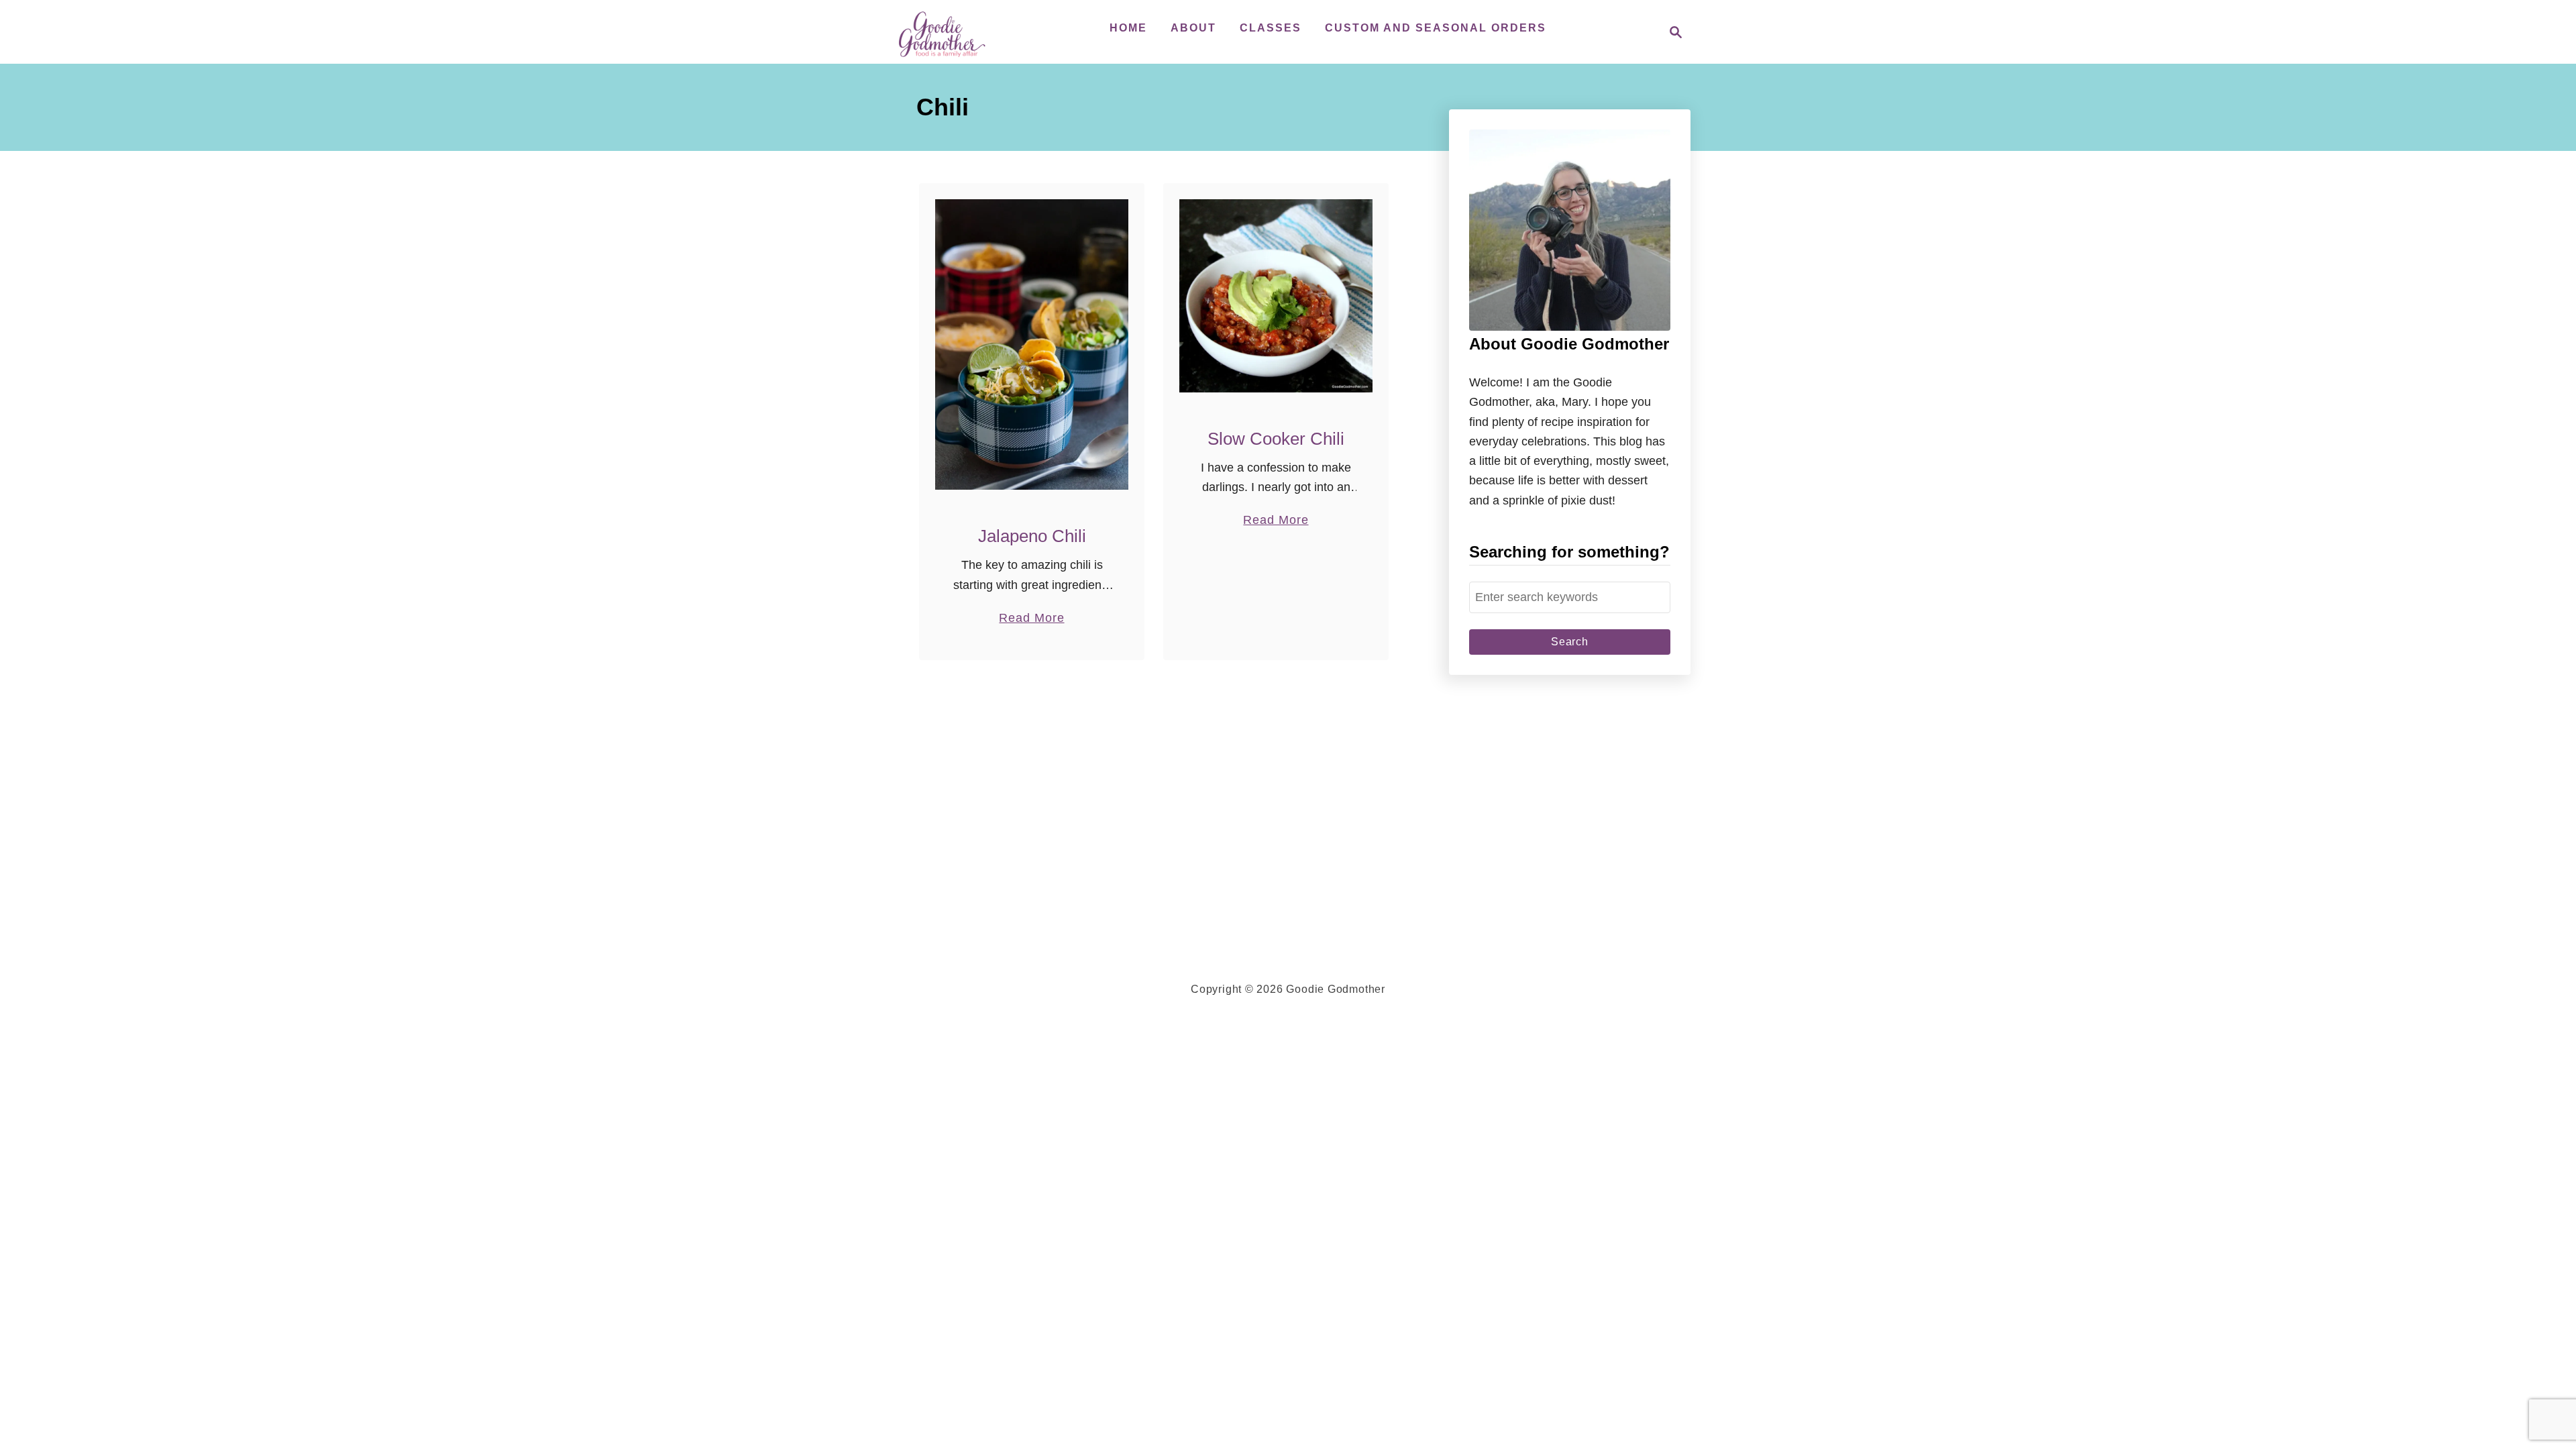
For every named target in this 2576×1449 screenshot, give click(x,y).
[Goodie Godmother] (946, 32)
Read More (1031, 619)
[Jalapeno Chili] (1032, 344)
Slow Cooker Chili (1276, 439)
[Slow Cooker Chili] (1276, 296)
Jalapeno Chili (1032, 536)
